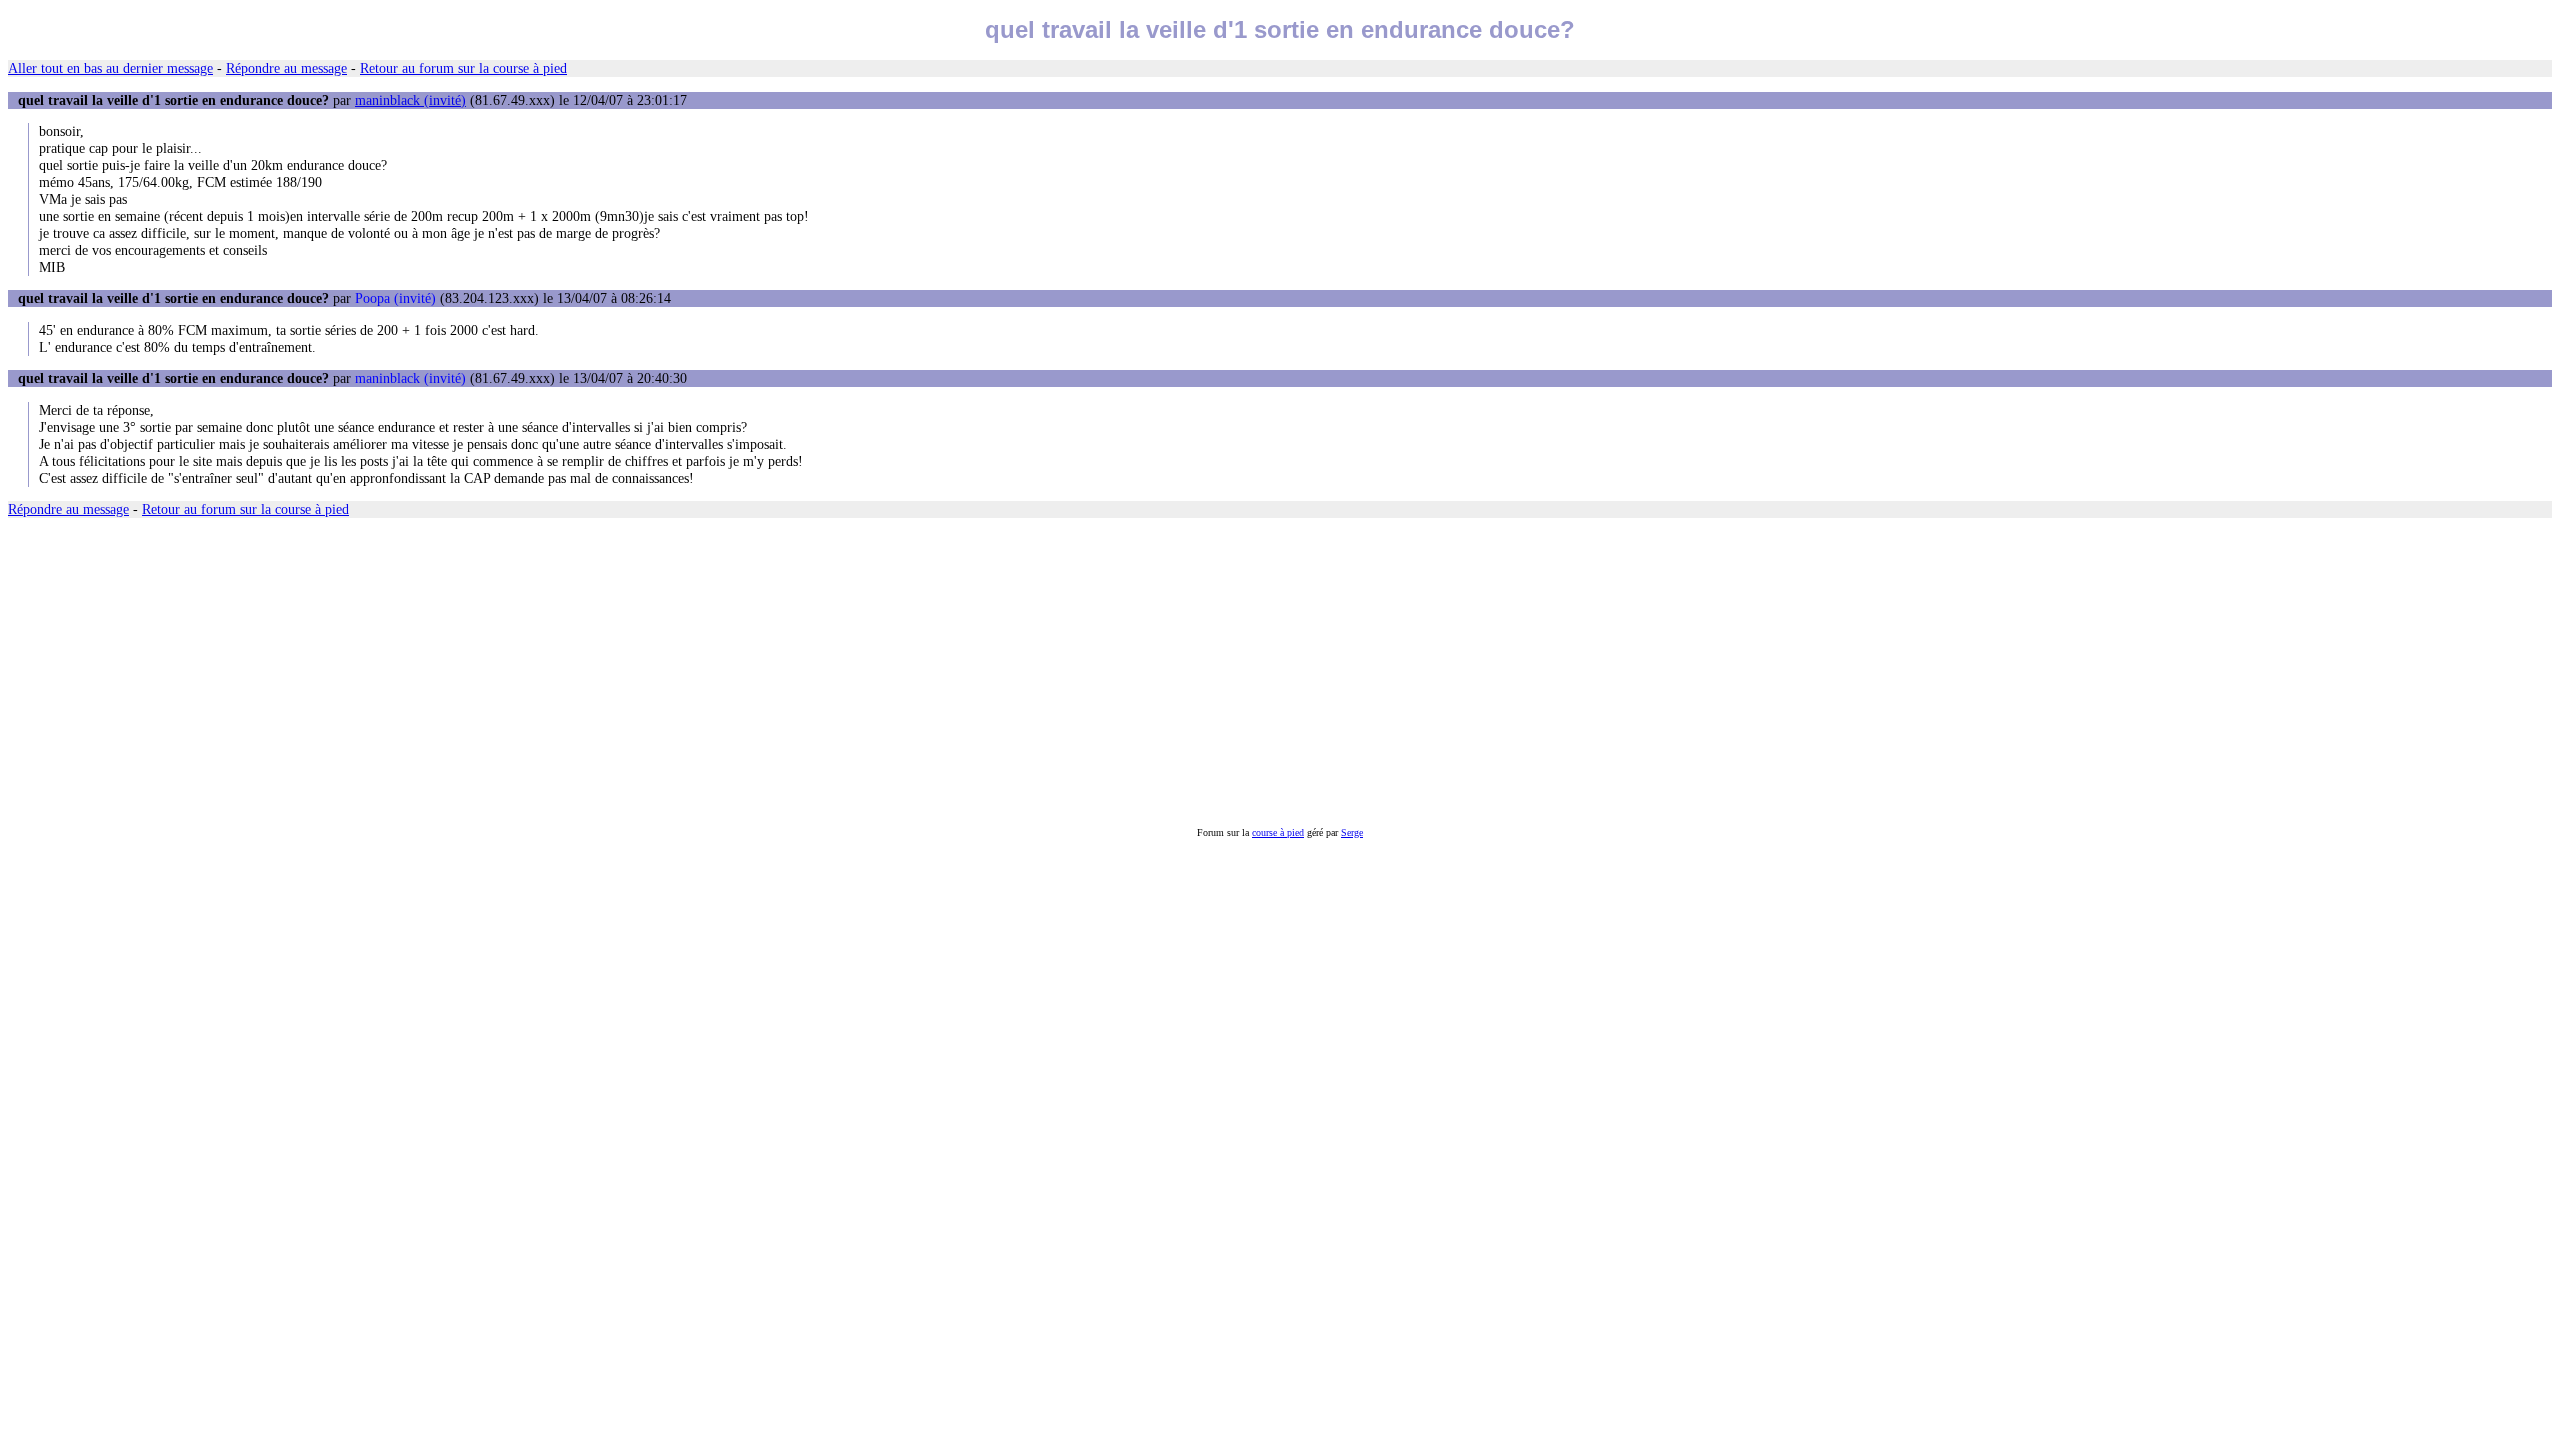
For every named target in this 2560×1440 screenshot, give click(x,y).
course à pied (1278, 832)
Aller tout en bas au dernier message (110, 68)
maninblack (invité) (410, 100)
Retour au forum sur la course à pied (463, 68)
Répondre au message (286, 68)
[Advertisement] (608, 672)
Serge (1352, 832)
